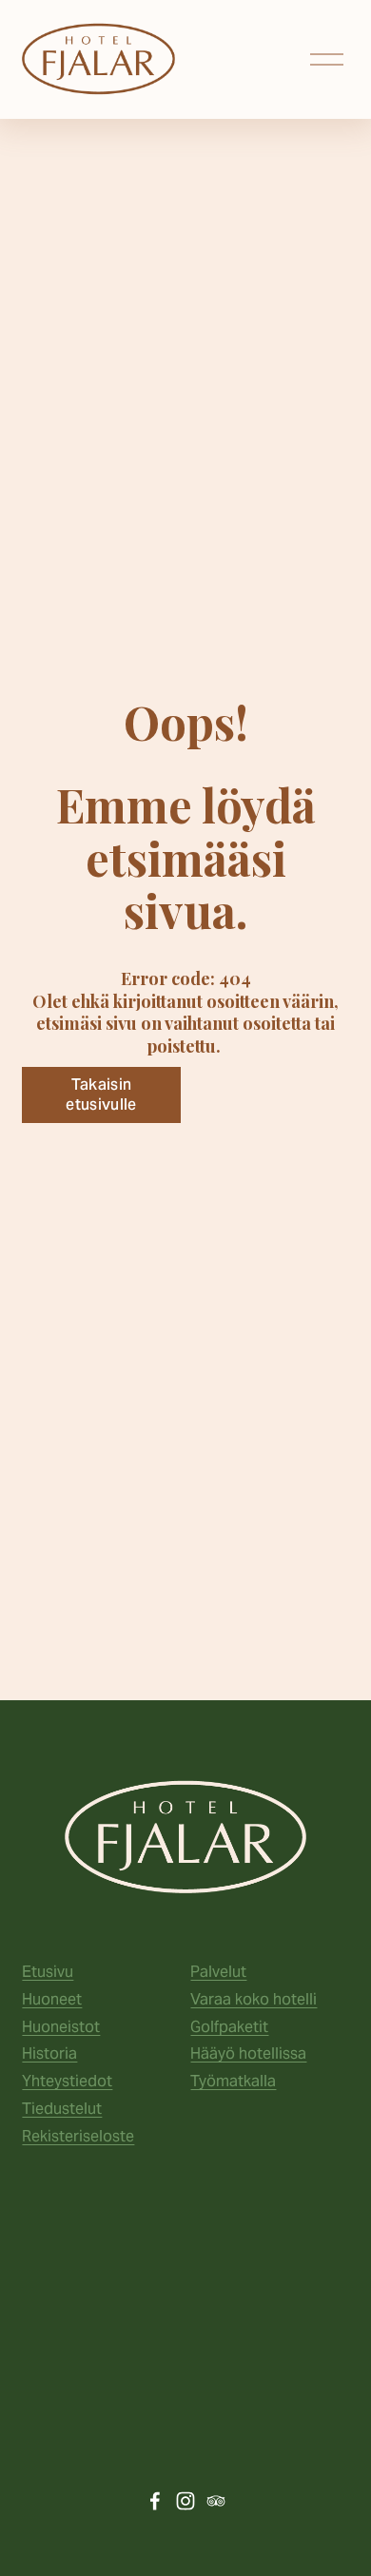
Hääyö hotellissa (248, 2053)
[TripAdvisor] (216, 2501)
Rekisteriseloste (78, 2136)
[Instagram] (185, 2501)
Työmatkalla (233, 2081)
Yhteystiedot (67, 2081)
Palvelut (218, 1972)
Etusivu (48, 1972)
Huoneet (52, 1999)
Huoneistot (61, 2027)
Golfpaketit (229, 2027)
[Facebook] (155, 2501)
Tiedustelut (62, 2109)
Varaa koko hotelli (254, 1999)
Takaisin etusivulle (101, 1094)
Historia (49, 2053)
